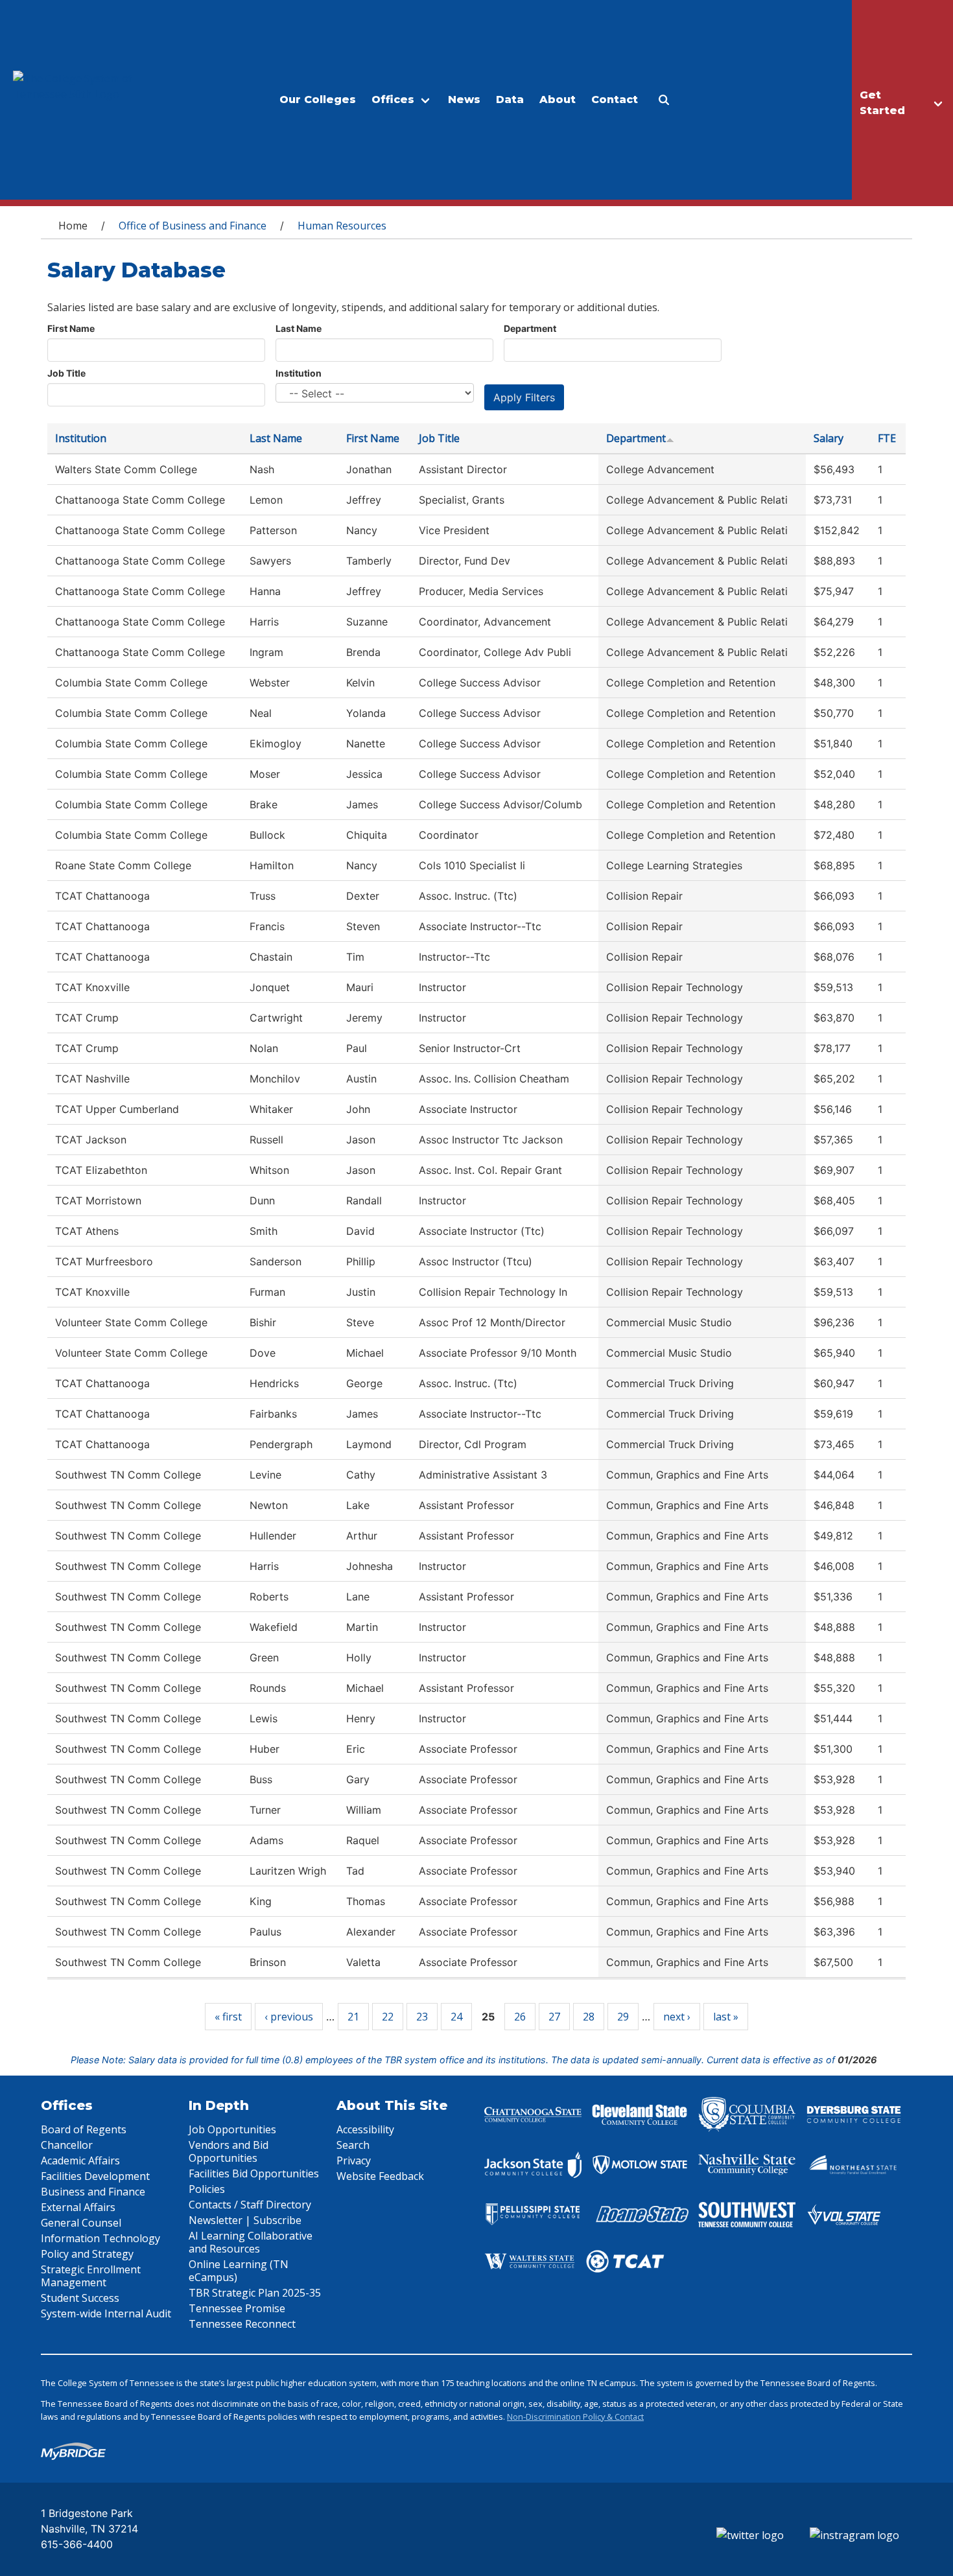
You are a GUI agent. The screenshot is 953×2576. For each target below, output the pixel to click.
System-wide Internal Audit (106, 2313)
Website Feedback (380, 2176)
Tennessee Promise (237, 2308)
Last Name (299, 328)
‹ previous (289, 2017)
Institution (299, 373)
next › (677, 2017)
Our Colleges (318, 100)
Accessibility (365, 2129)
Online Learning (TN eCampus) (239, 2271)
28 (589, 2017)
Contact (615, 100)
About (558, 100)
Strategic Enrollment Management (91, 2276)
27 (554, 2017)
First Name (71, 328)
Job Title (66, 373)
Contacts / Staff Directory (250, 2205)
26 (520, 2017)
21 (353, 2017)
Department (530, 328)
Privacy (354, 2160)
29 (623, 2017)
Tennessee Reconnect (242, 2324)
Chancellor (67, 2145)
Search (353, 2145)
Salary (829, 438)
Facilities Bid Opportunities (254, 2173)
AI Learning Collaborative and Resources (251, 2242)
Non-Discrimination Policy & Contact (575, 2417)
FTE (887, 438)
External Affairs (78, 2207)
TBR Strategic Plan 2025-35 (255, 2293)
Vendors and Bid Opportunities (229, 2151)
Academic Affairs (80, 2160)
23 (422, 2017)
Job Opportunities (232, 2129)
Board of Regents (84, 2129)
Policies (207, 2189)
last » (726, 2017)
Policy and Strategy (87, 2254)
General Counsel (81, 2223)
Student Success (80, 2298)
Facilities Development (95, 2176)
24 (456, 2017)
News (464, 100)
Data (510, 100)
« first (228, 2017)
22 (388, 2017)
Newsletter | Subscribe (245, 2220)
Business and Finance (93, 2192)
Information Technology (100, 2238)
